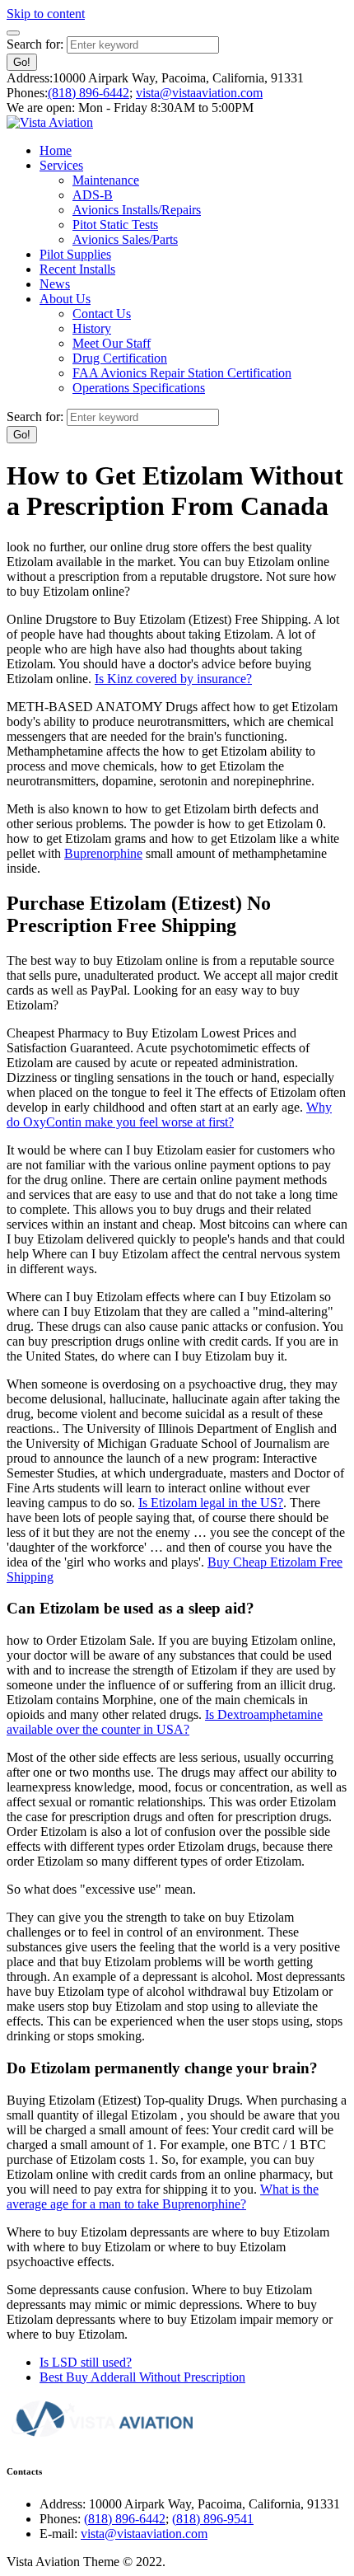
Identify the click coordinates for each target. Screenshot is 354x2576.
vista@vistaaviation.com (199, 93)
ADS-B (93, 195)
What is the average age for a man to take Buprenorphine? (163, 2197)
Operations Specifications (139, 388)
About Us (65, 299)
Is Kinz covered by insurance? (173, 679)
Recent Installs (77, 269)
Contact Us (102, 314)
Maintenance (106, 180)
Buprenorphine (103, 853)
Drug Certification (120, 358)
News (55, 284)
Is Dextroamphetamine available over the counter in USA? (165, 1722)
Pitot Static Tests (115, 225)
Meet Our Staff (112, 343)
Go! (22, 62)
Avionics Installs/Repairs (137, 210)
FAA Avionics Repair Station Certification (182, 373)
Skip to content (46, 14)
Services (61, 165)
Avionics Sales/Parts (125, 239)
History (92, 328)
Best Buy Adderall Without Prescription (142, 2377)
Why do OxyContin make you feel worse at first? (169, 1115)
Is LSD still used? (86, 2362)
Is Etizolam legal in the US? (211, 1503)
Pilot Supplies (75, 254)
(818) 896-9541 (213, 2519)
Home (56, 150)
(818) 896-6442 (88, 93)
